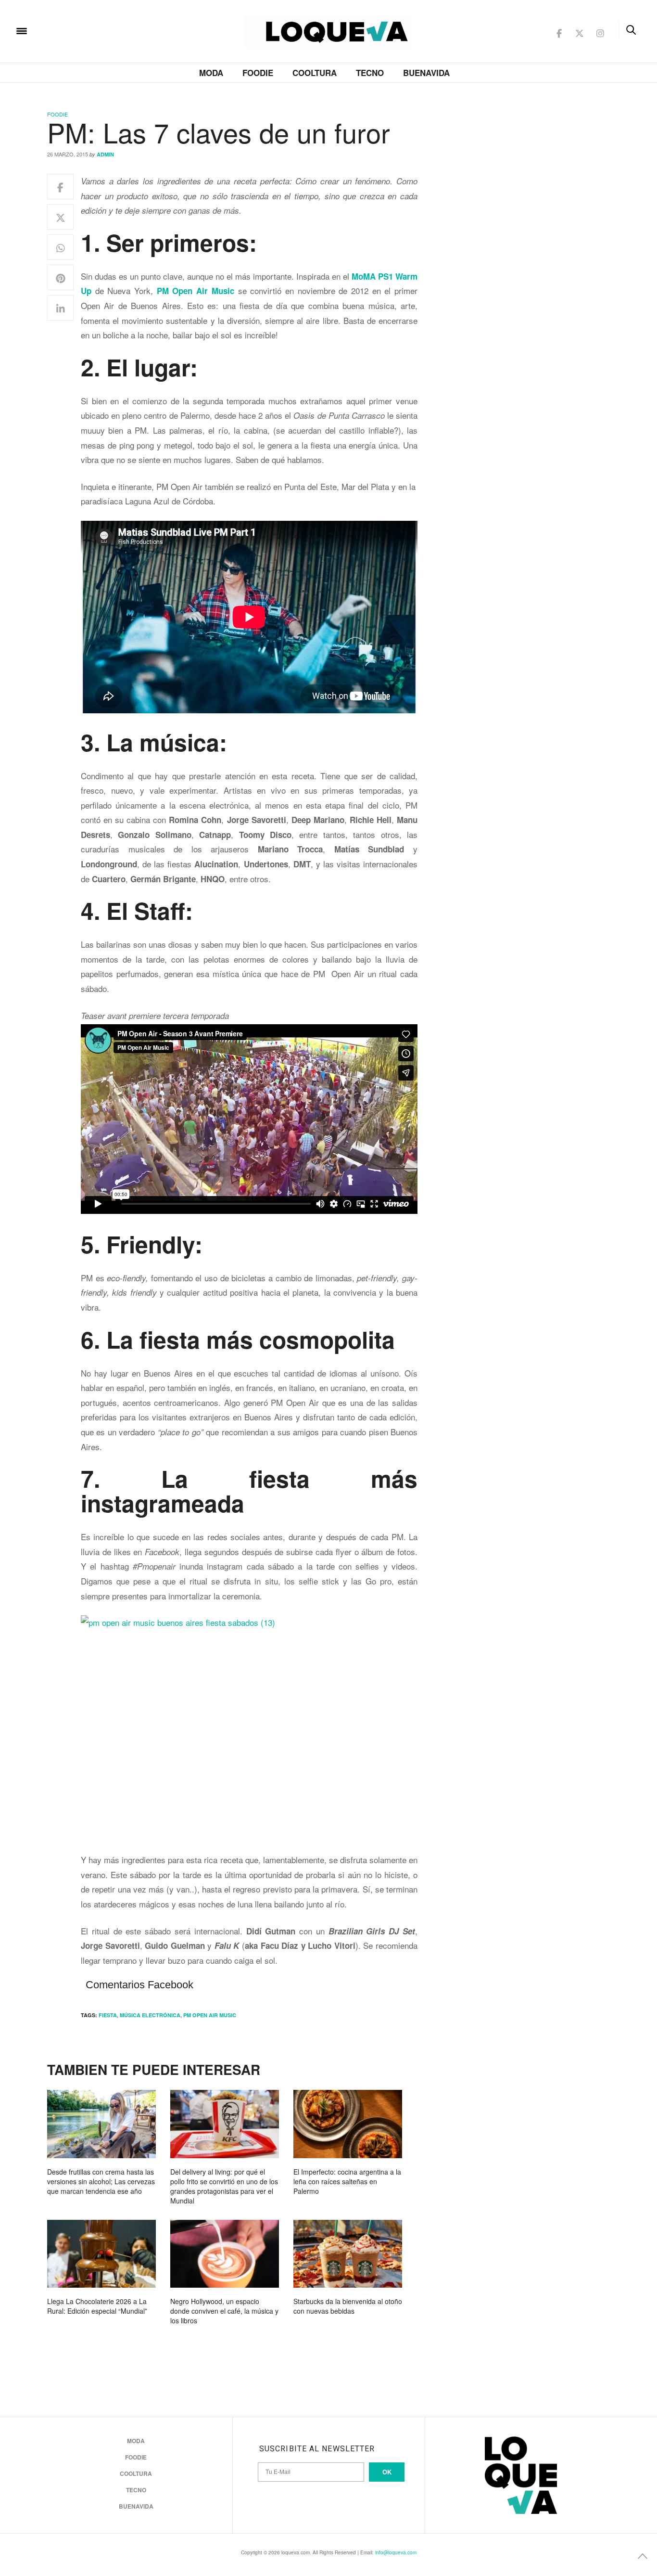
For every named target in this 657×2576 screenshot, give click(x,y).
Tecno (370, 73)
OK (387, 2472)
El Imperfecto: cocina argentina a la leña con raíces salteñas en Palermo (347, 2181)
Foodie (258, 73)
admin (105, 154)
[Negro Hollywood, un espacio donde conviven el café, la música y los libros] (225, 2254)
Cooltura (315, 73)
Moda (211, 73)
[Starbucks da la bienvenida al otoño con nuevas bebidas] (348, 2254)
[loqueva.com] (84, 30)
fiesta (108, 2015)
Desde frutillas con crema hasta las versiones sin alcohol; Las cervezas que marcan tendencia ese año (101, 2181)
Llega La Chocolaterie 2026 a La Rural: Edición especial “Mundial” (97, 2306)
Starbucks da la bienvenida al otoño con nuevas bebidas (348, 2306)
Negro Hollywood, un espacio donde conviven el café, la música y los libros (224, 2311)
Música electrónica (150, 2015)
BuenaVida (426, 73)
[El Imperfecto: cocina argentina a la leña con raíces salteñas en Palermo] (348, 2124)
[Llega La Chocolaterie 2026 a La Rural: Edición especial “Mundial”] (101, 2254)
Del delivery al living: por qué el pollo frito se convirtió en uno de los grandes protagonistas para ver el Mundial (224, 2186)
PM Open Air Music (210, 2015)
